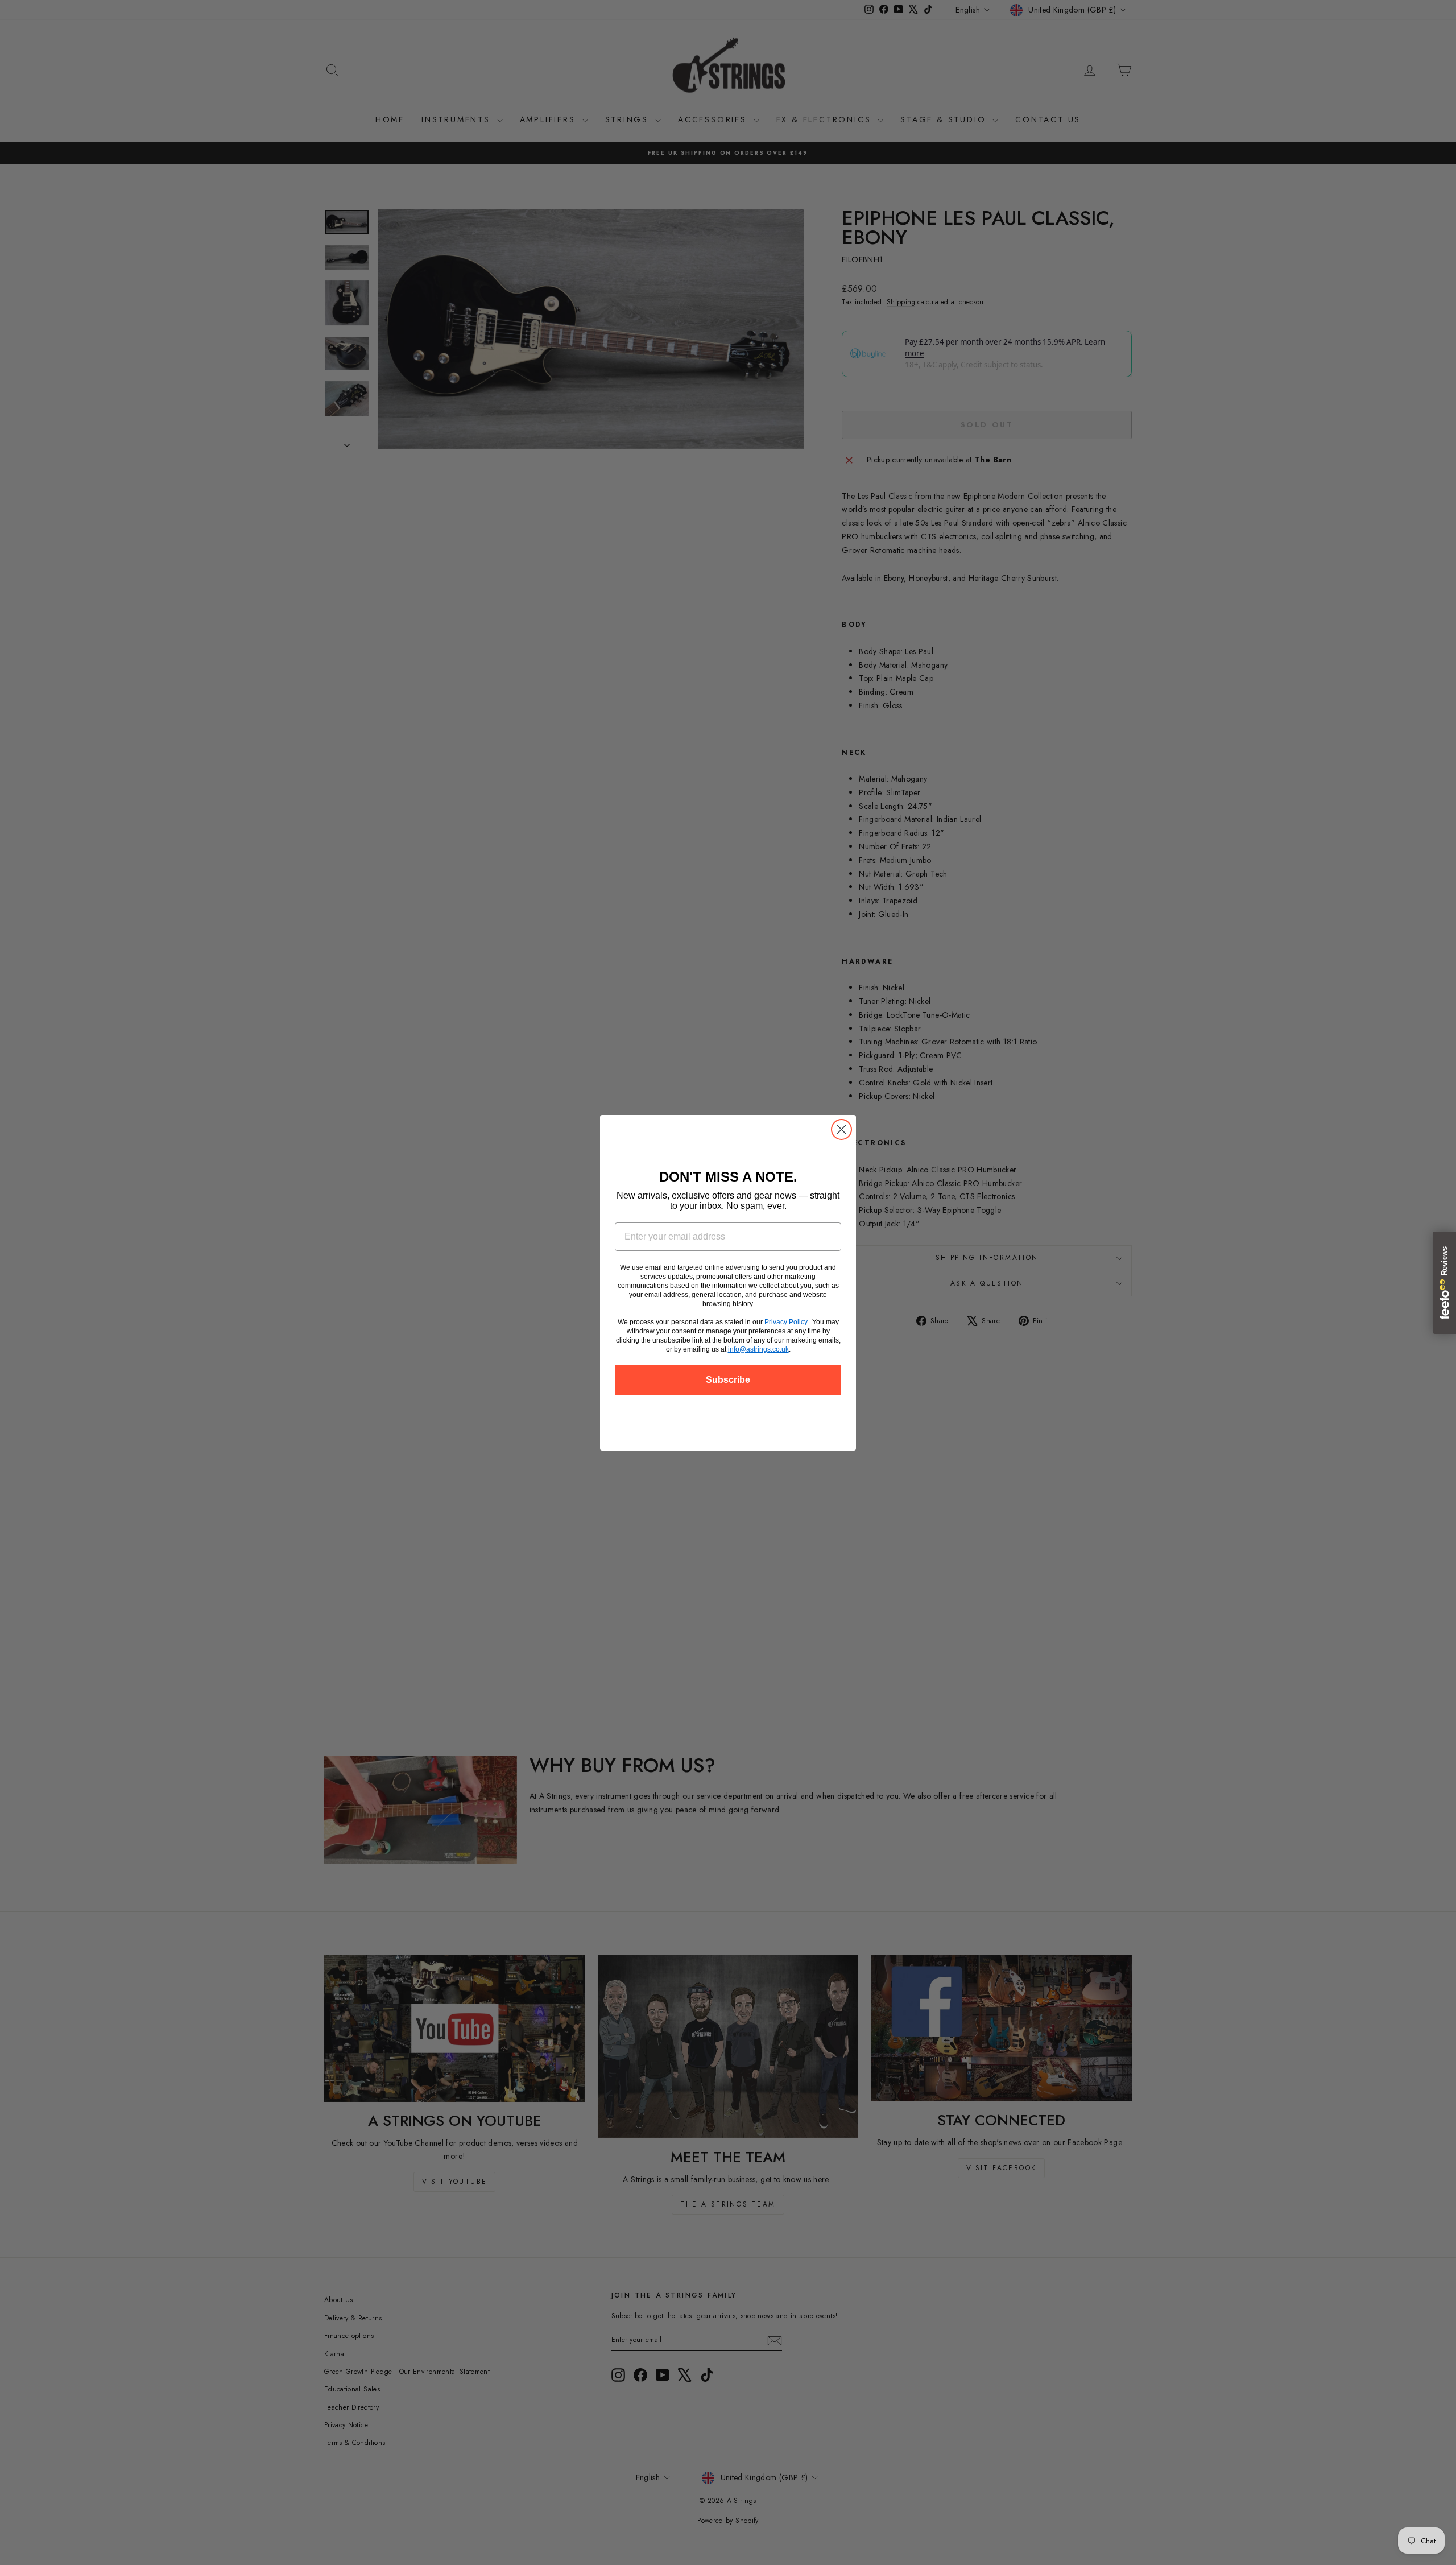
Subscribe (728, 1380)
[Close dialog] (841, 1129)
